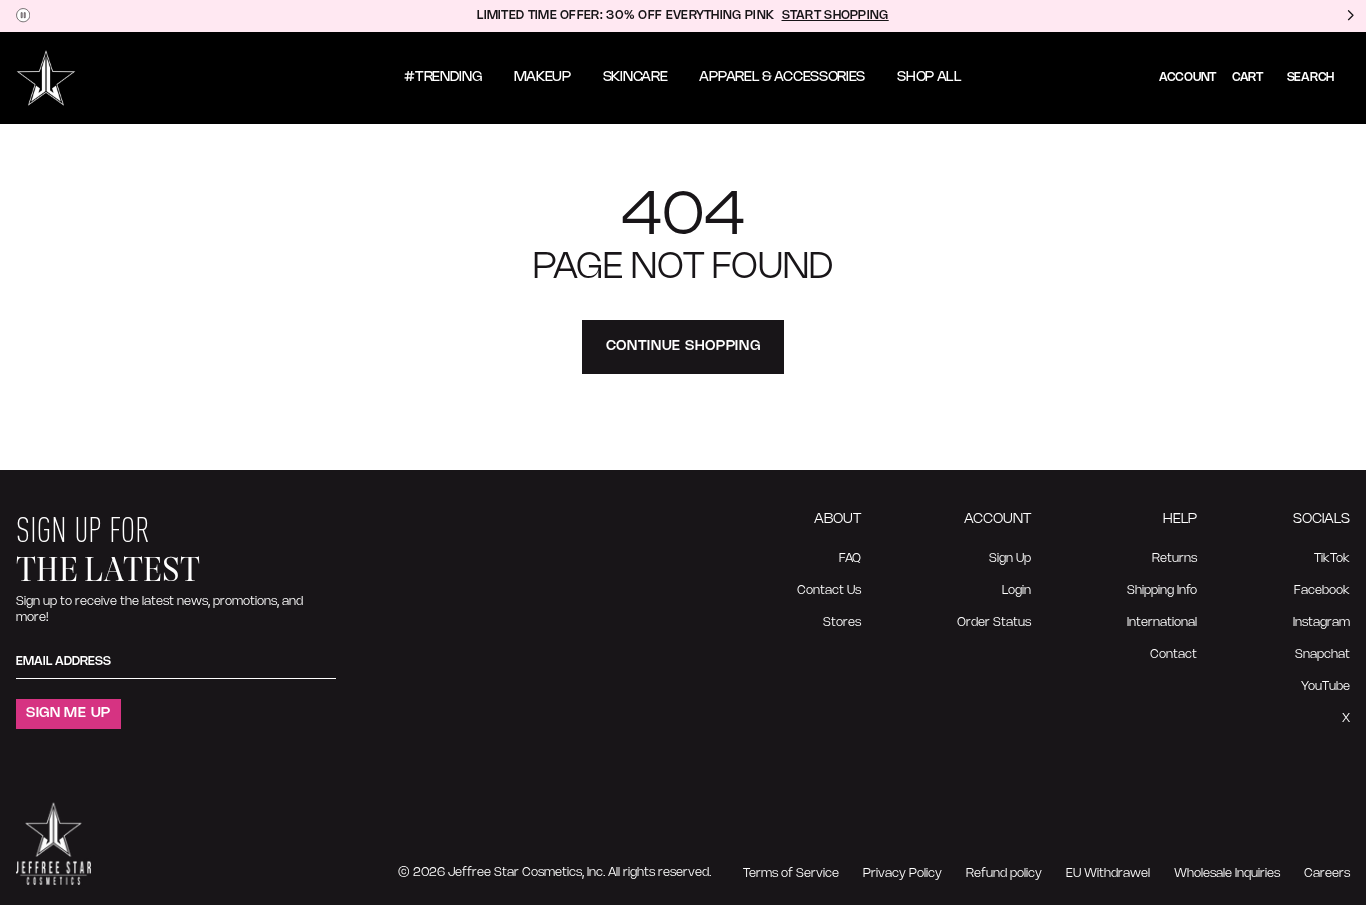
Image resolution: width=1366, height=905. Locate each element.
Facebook (1322, 590)
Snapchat (1322, 654)
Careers (1327, 873)
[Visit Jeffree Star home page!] (46, 78)
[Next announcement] (1350, 16)
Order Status (994, 622)
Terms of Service (791, 873)
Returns (1174, 558)
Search (1310, 77)
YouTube (1325, 686)
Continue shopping (683, 346)
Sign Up (1010, 558)
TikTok (1332, 558)
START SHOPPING (835, 15)
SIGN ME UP (68, 713)
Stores (842, 622)
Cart (1247, 77)
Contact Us (829, 590)
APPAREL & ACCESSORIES (782, 77)
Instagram (1321, 622)
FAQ (850, 558)
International (1162, 622)
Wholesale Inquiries (1227, 873)
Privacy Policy (902, 873)
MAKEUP (542, 77)
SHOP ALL (929, 77)
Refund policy (1004, 873)
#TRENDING (442, 77)
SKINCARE (635, 77)
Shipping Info (1162, 590)
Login (1016, 590)
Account (1187, 77)
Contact (1173, 654)
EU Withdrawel (1108, 873)
